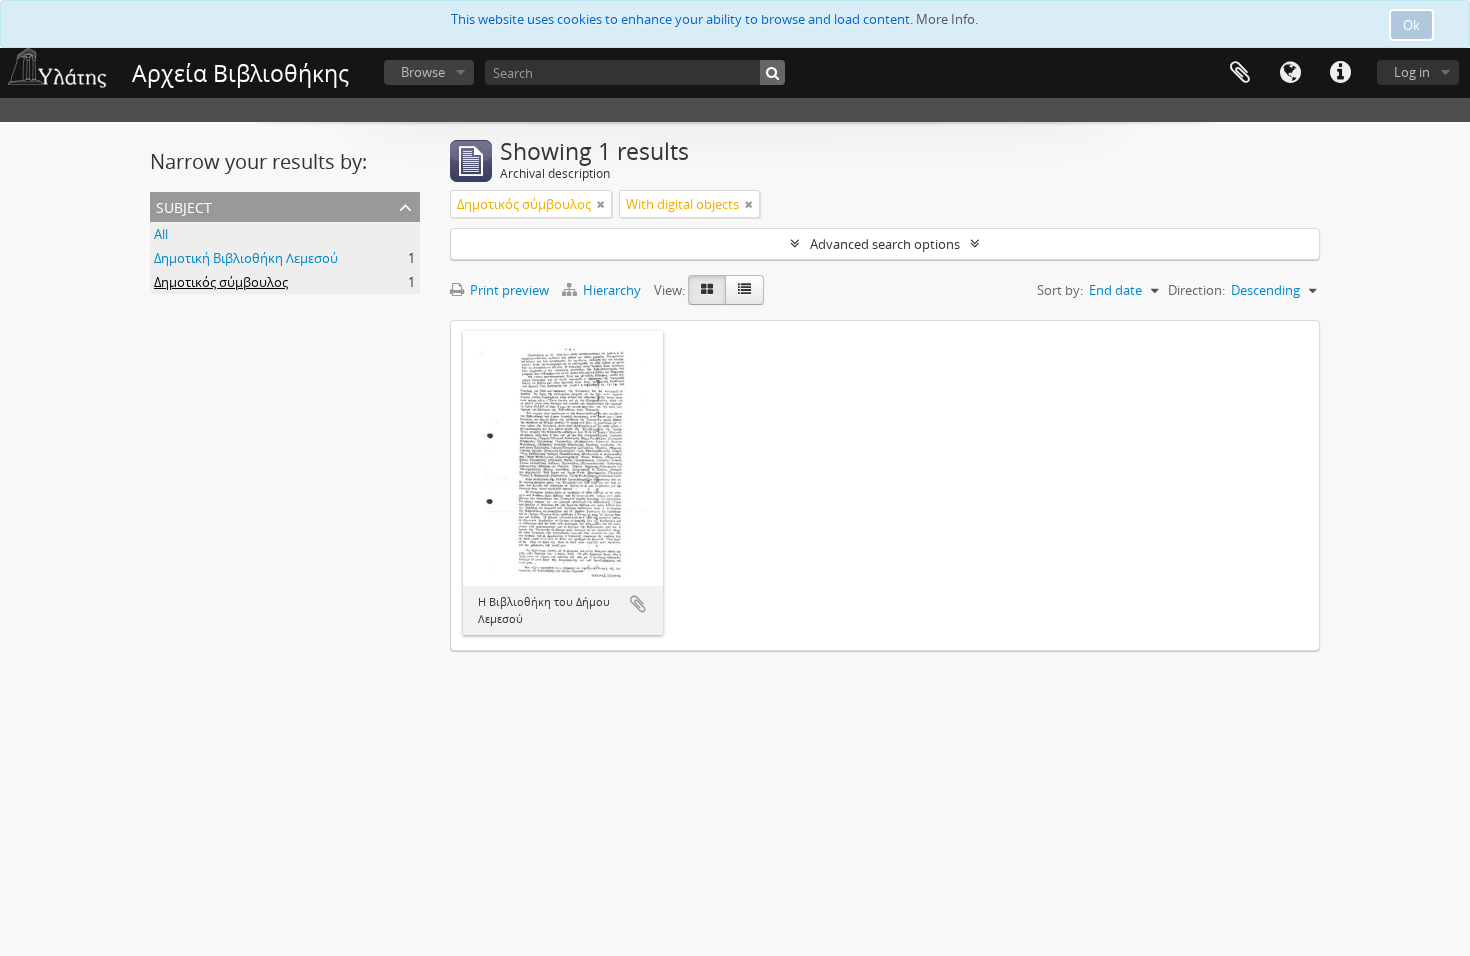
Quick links (1340, 73)
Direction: (1196, 290)
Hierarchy (612, 290)
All (161, 234)
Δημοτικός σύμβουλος (221, 282)
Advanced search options (885, 244)
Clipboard (1240, 73)
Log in (1412, 72)
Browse (423, 72)
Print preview (508, 290)
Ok (1411, 25)
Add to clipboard (638, 604)
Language (1290, 73)
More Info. (947, 19)
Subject (184, 205)
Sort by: (1060, 290)
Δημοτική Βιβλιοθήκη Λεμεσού (246, 258)
